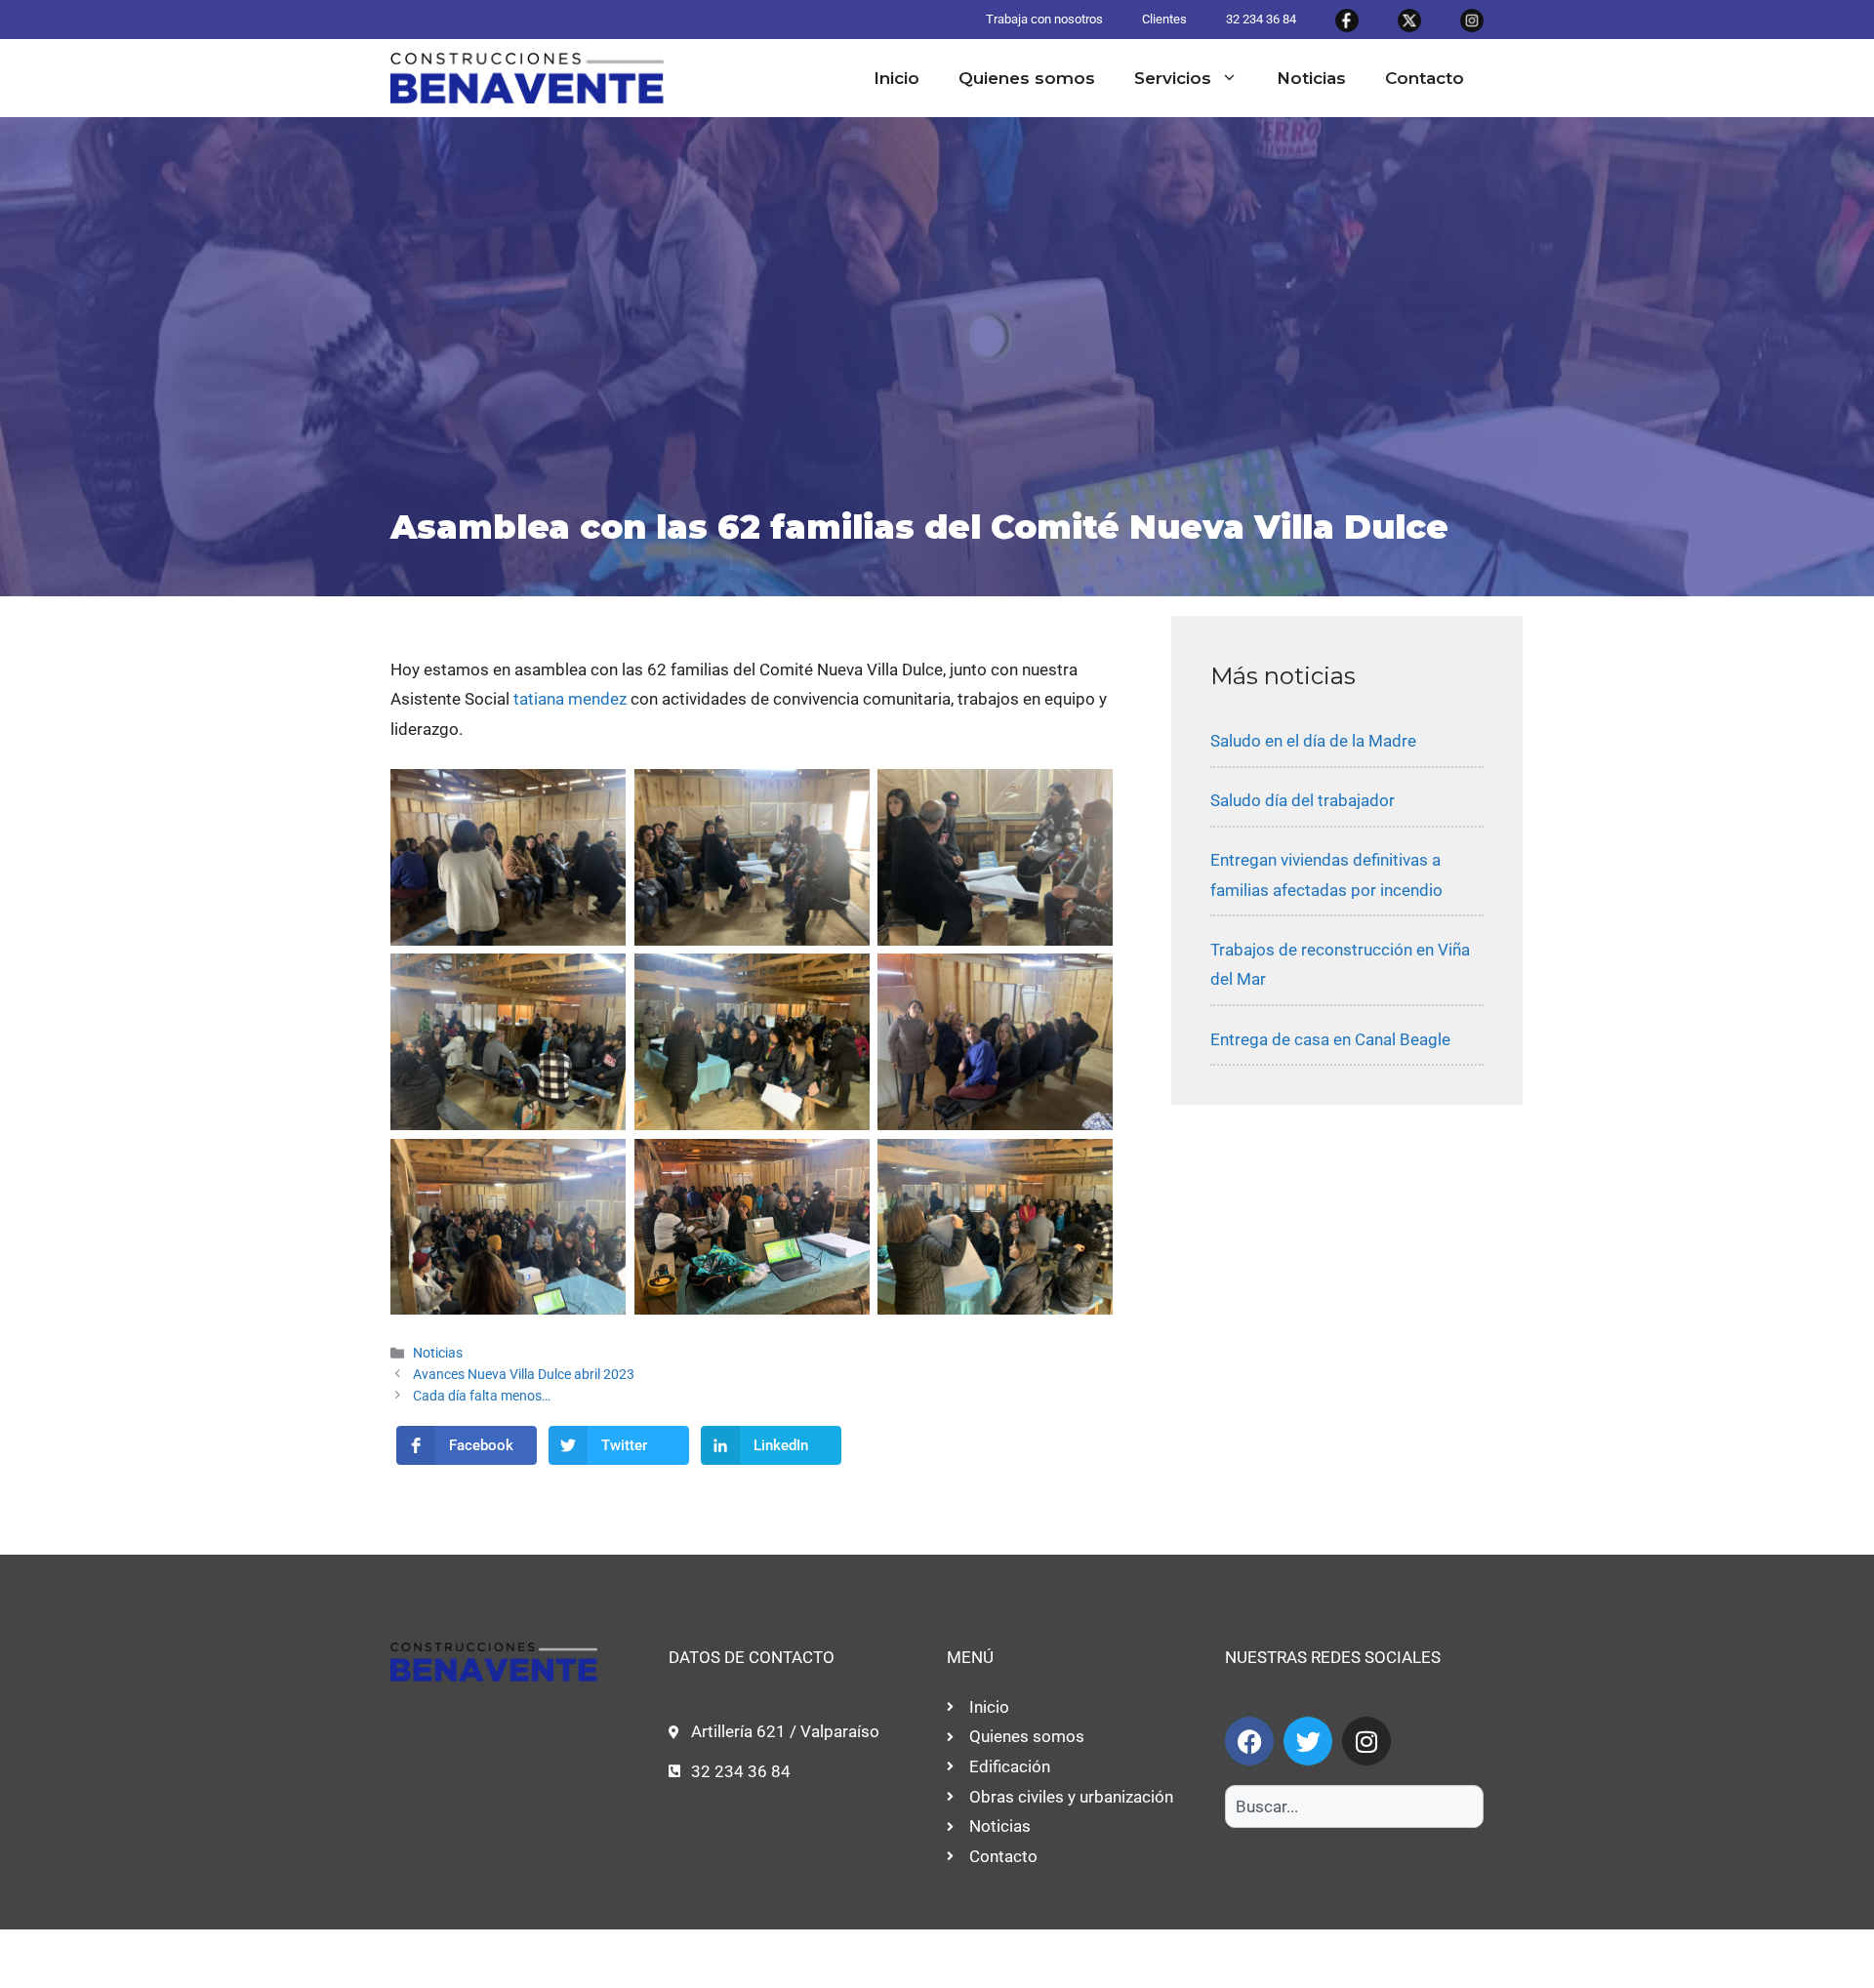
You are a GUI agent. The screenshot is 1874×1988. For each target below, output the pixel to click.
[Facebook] (1249, 1741)
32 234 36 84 (1261, 19)
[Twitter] (1308, 1741)
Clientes (1164, 19)
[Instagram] (1366, 1741)
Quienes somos (1027, 78)
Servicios (1173, 78)
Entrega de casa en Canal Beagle (1330, 1039)
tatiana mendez (570, 699)
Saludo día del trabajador (1303, 800)
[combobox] (1354, 1806)
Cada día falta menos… (482, 1396)
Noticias (1311, 78)
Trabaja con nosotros (1044, 19)
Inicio (896, 78)
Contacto (1425, 78)
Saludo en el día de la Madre (1313, 741)
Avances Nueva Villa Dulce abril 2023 (524, 1375)
